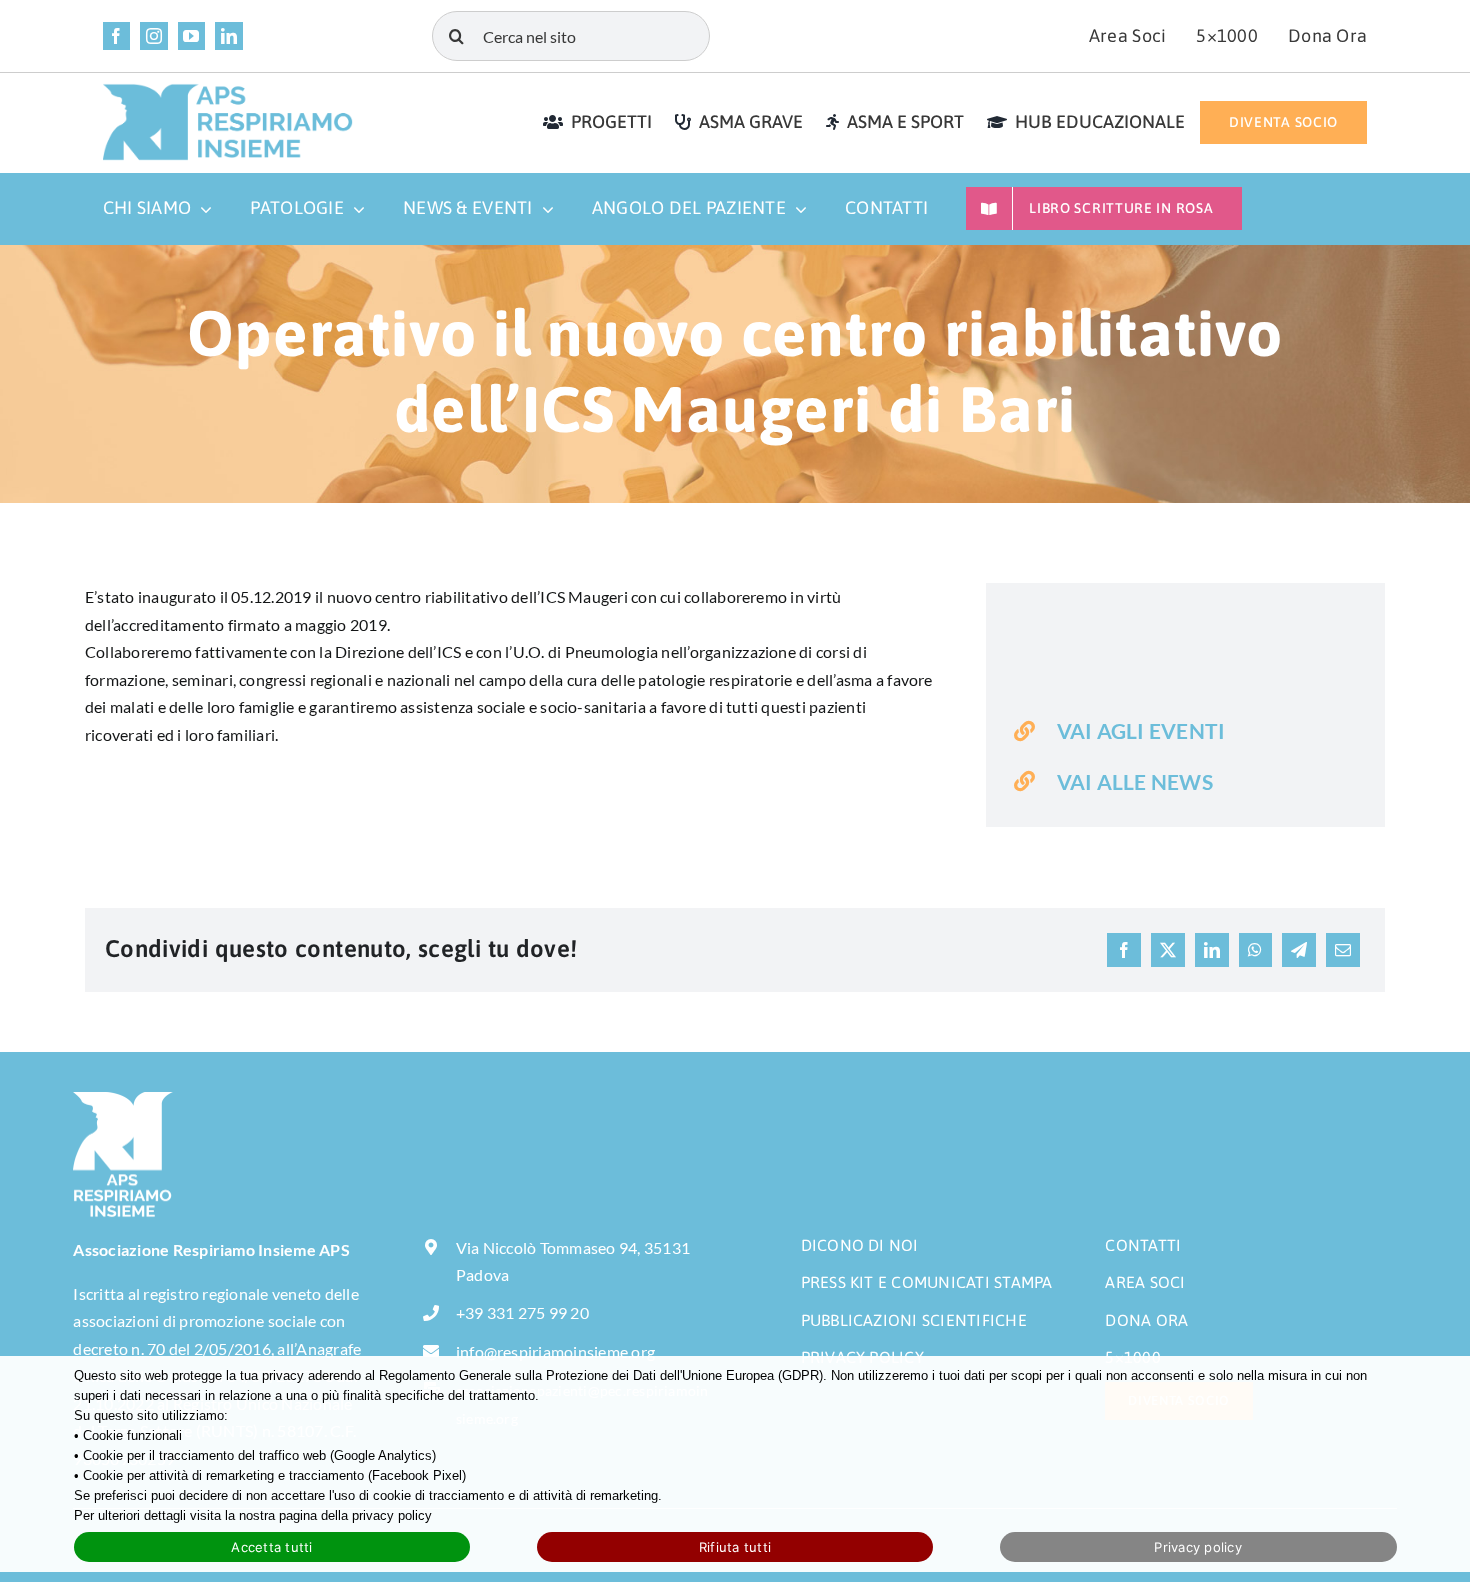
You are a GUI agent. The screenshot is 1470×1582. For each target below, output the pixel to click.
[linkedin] (229, 36)
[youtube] (192, 36)
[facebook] (117, 36)
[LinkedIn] (1212, 950)
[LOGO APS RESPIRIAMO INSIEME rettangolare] (228, 90)
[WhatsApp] (1255, 950)
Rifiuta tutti (735, 1547)
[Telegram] (1299, 950)
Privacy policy (1198, 1547)
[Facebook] (1124, 950)
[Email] (1343, 950)
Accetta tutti (271, 1547)
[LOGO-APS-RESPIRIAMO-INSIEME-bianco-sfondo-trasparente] (123, 1099)
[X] (1168, 950)
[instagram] (154, 36)
